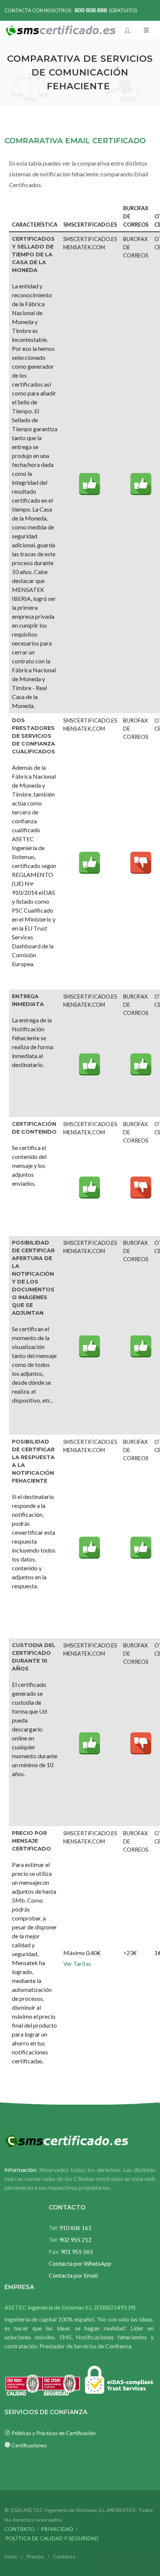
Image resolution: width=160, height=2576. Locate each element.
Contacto (64, 2556)
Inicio (11, 2556)
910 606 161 (70, 2228)
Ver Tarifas (77, 1963)
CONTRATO (20, 2529)
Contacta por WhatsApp (80, 2263)
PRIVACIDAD (57, 2529)
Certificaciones (29, 2445)
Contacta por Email (73, 2275)
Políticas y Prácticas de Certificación (54, 2433)
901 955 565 (71, 2251)
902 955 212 (70, 2239)
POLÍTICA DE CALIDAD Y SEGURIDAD (52, 2538)
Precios (35, 2556)
